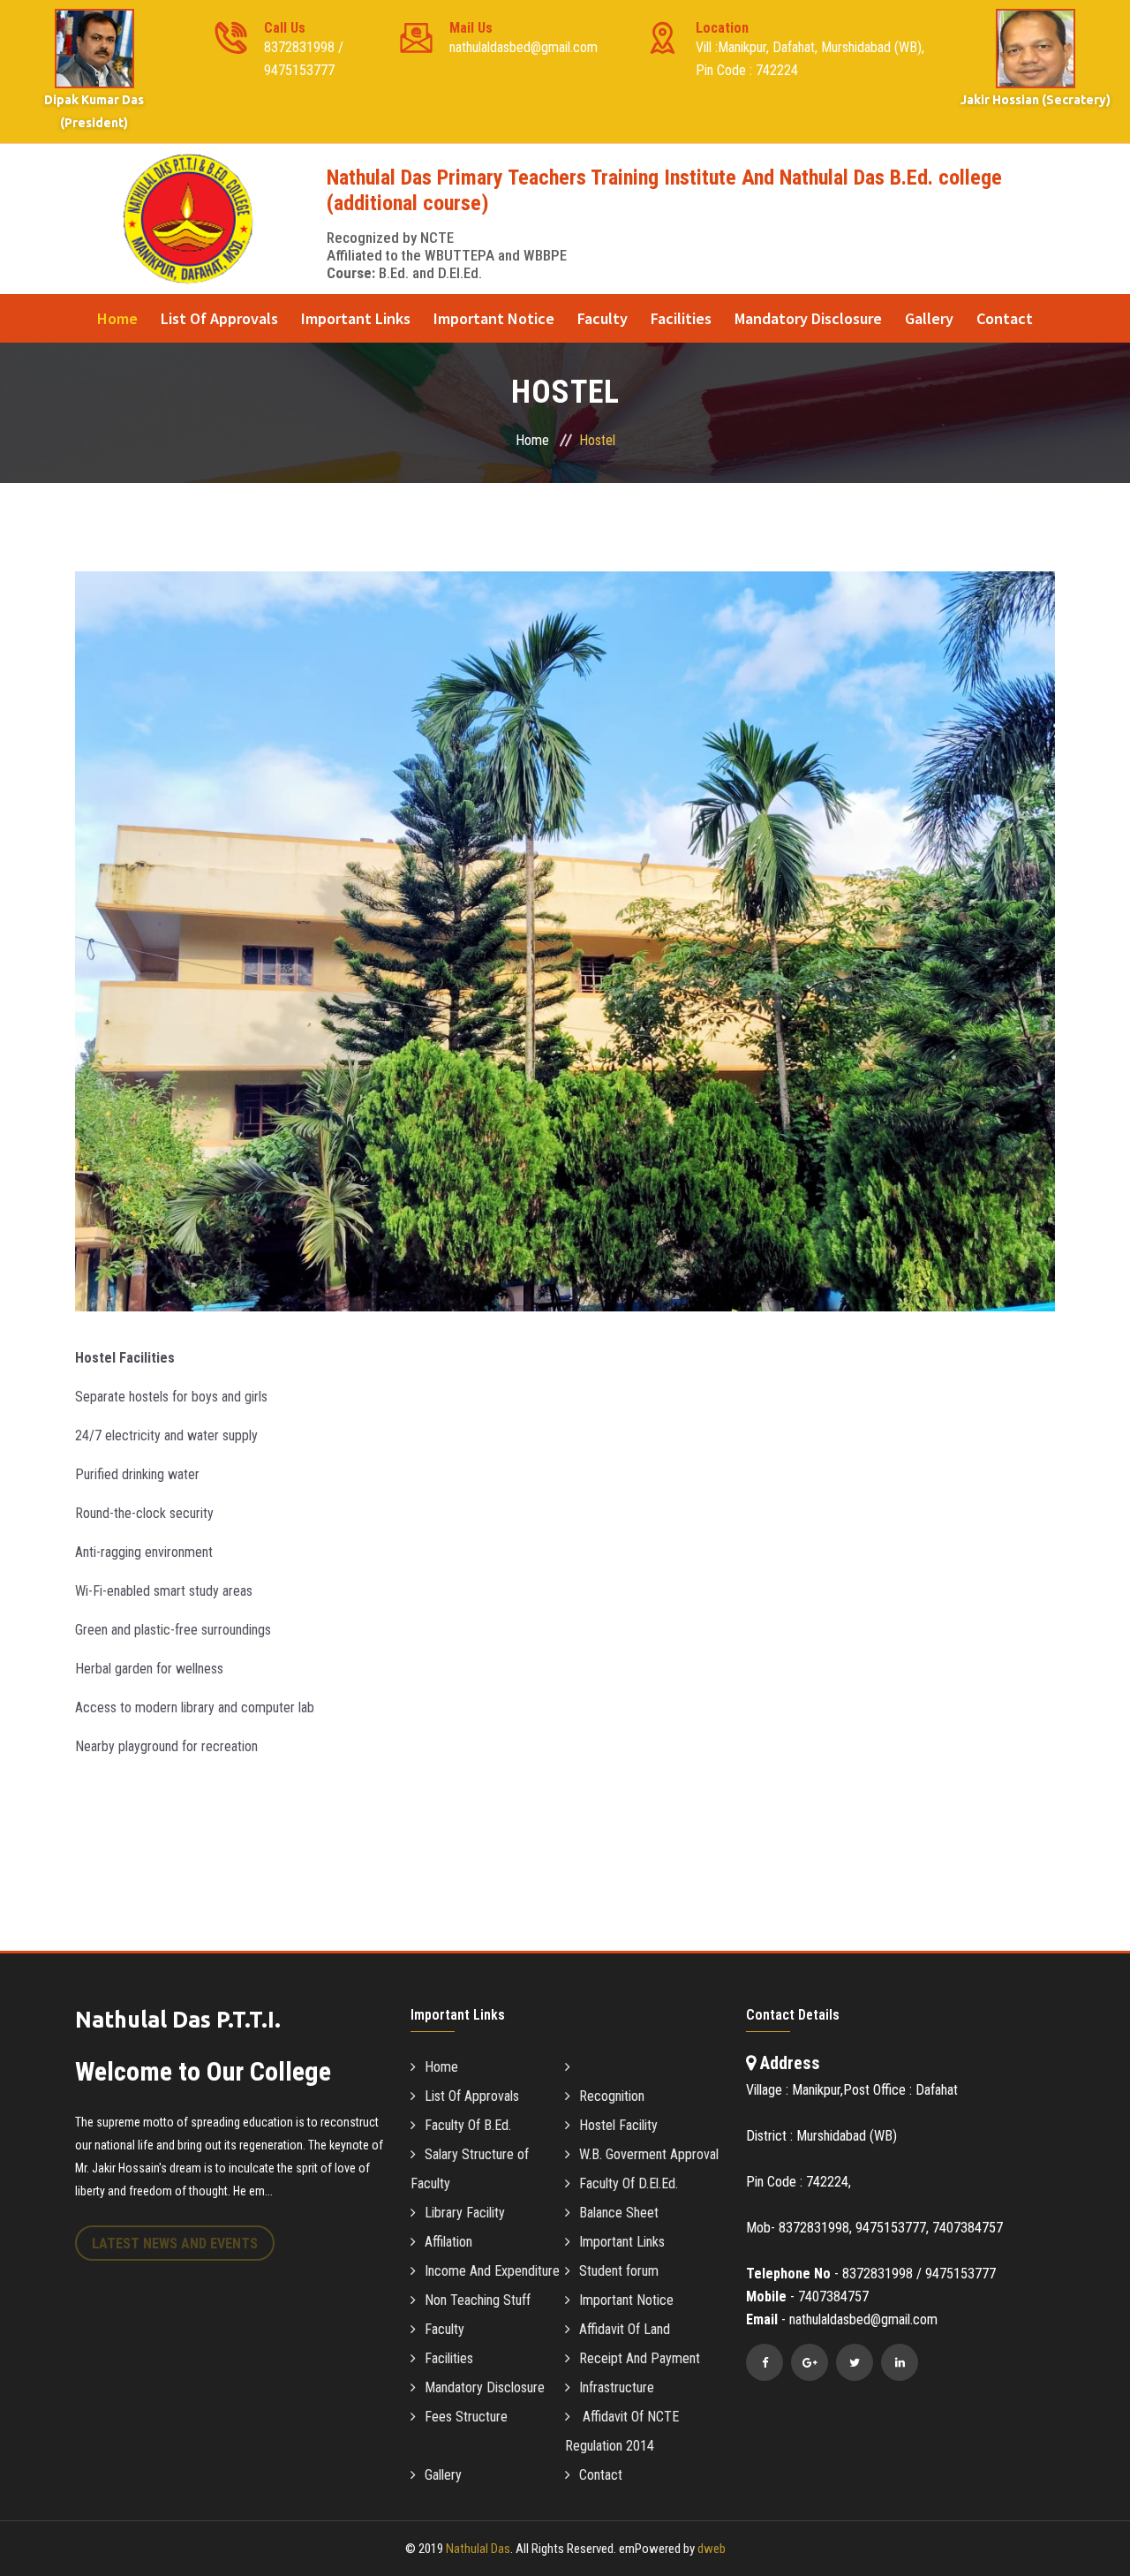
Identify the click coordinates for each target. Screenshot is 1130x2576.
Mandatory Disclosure (808, 318)
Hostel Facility (618, 2125)
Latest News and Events (175, 2244)
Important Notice (494, 318)
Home (117, 318)
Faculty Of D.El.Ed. (629, 2183)
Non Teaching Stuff (478, 2300)
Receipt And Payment (640, 2358)
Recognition (612, 2096)
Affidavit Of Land (625, 2329)
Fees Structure (466, 2417)
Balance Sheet (619, 2213)
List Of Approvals (219, 318)
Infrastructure (617, 2387)
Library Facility (465, 2213)
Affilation (448, 2242)
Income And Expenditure (492, 2271)
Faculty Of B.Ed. (468, 2125)
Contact (1005, 318)
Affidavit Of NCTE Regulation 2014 (622, 2431)
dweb (712, 2549)
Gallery (929, 318)
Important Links (356, 318)
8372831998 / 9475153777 (304, 49)
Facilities (681, 318)
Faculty (603, 318)
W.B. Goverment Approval (649, 2154)
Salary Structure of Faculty (470, 2169)
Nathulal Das (478, 2549)
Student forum (619, 2271)
